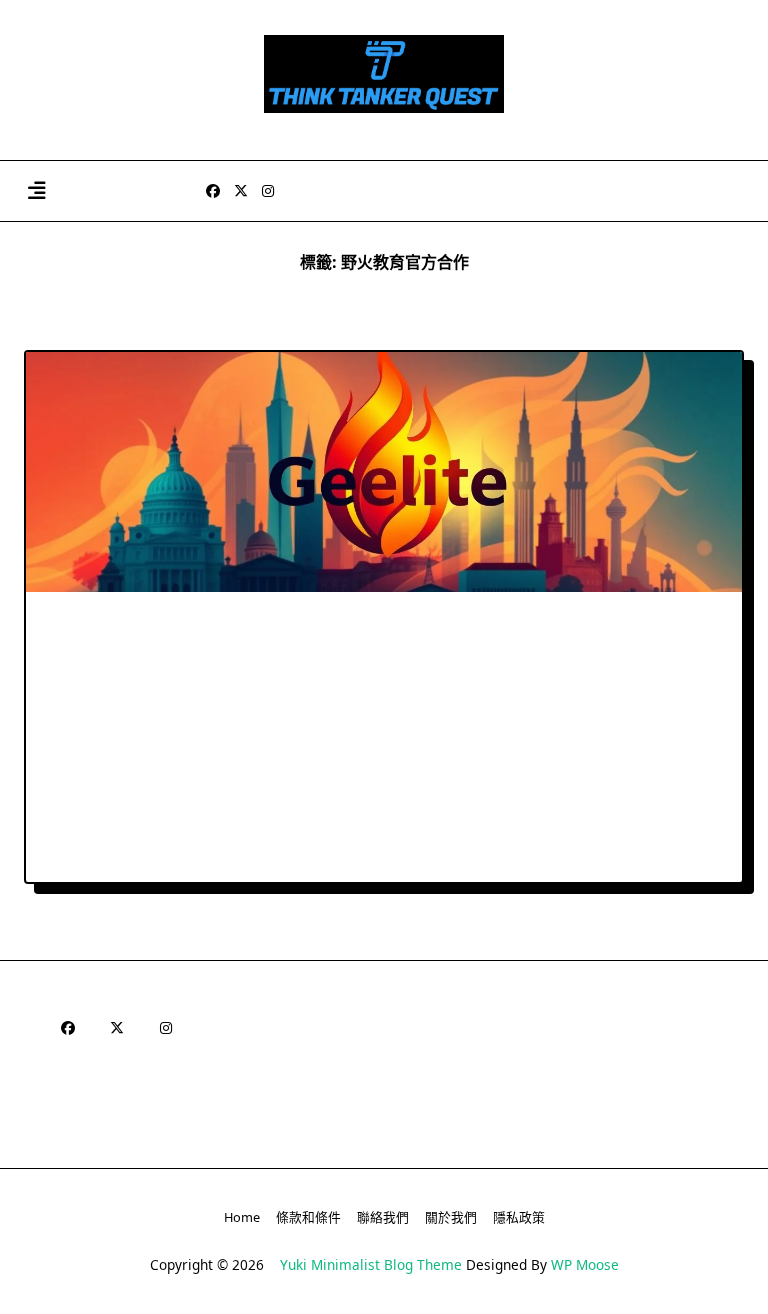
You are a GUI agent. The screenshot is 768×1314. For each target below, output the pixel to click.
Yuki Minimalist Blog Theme (371, 1264)
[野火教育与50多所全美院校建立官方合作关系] (384, 472)
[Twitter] (241, 191)
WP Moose (585, 1264)
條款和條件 (308, 1217)
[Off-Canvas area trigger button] (36, 191)
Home (242, 1217)
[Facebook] (213, 191)
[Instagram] (268, 191)
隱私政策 (519, 1217)
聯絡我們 (383, 1217)
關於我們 (451, 1217)
